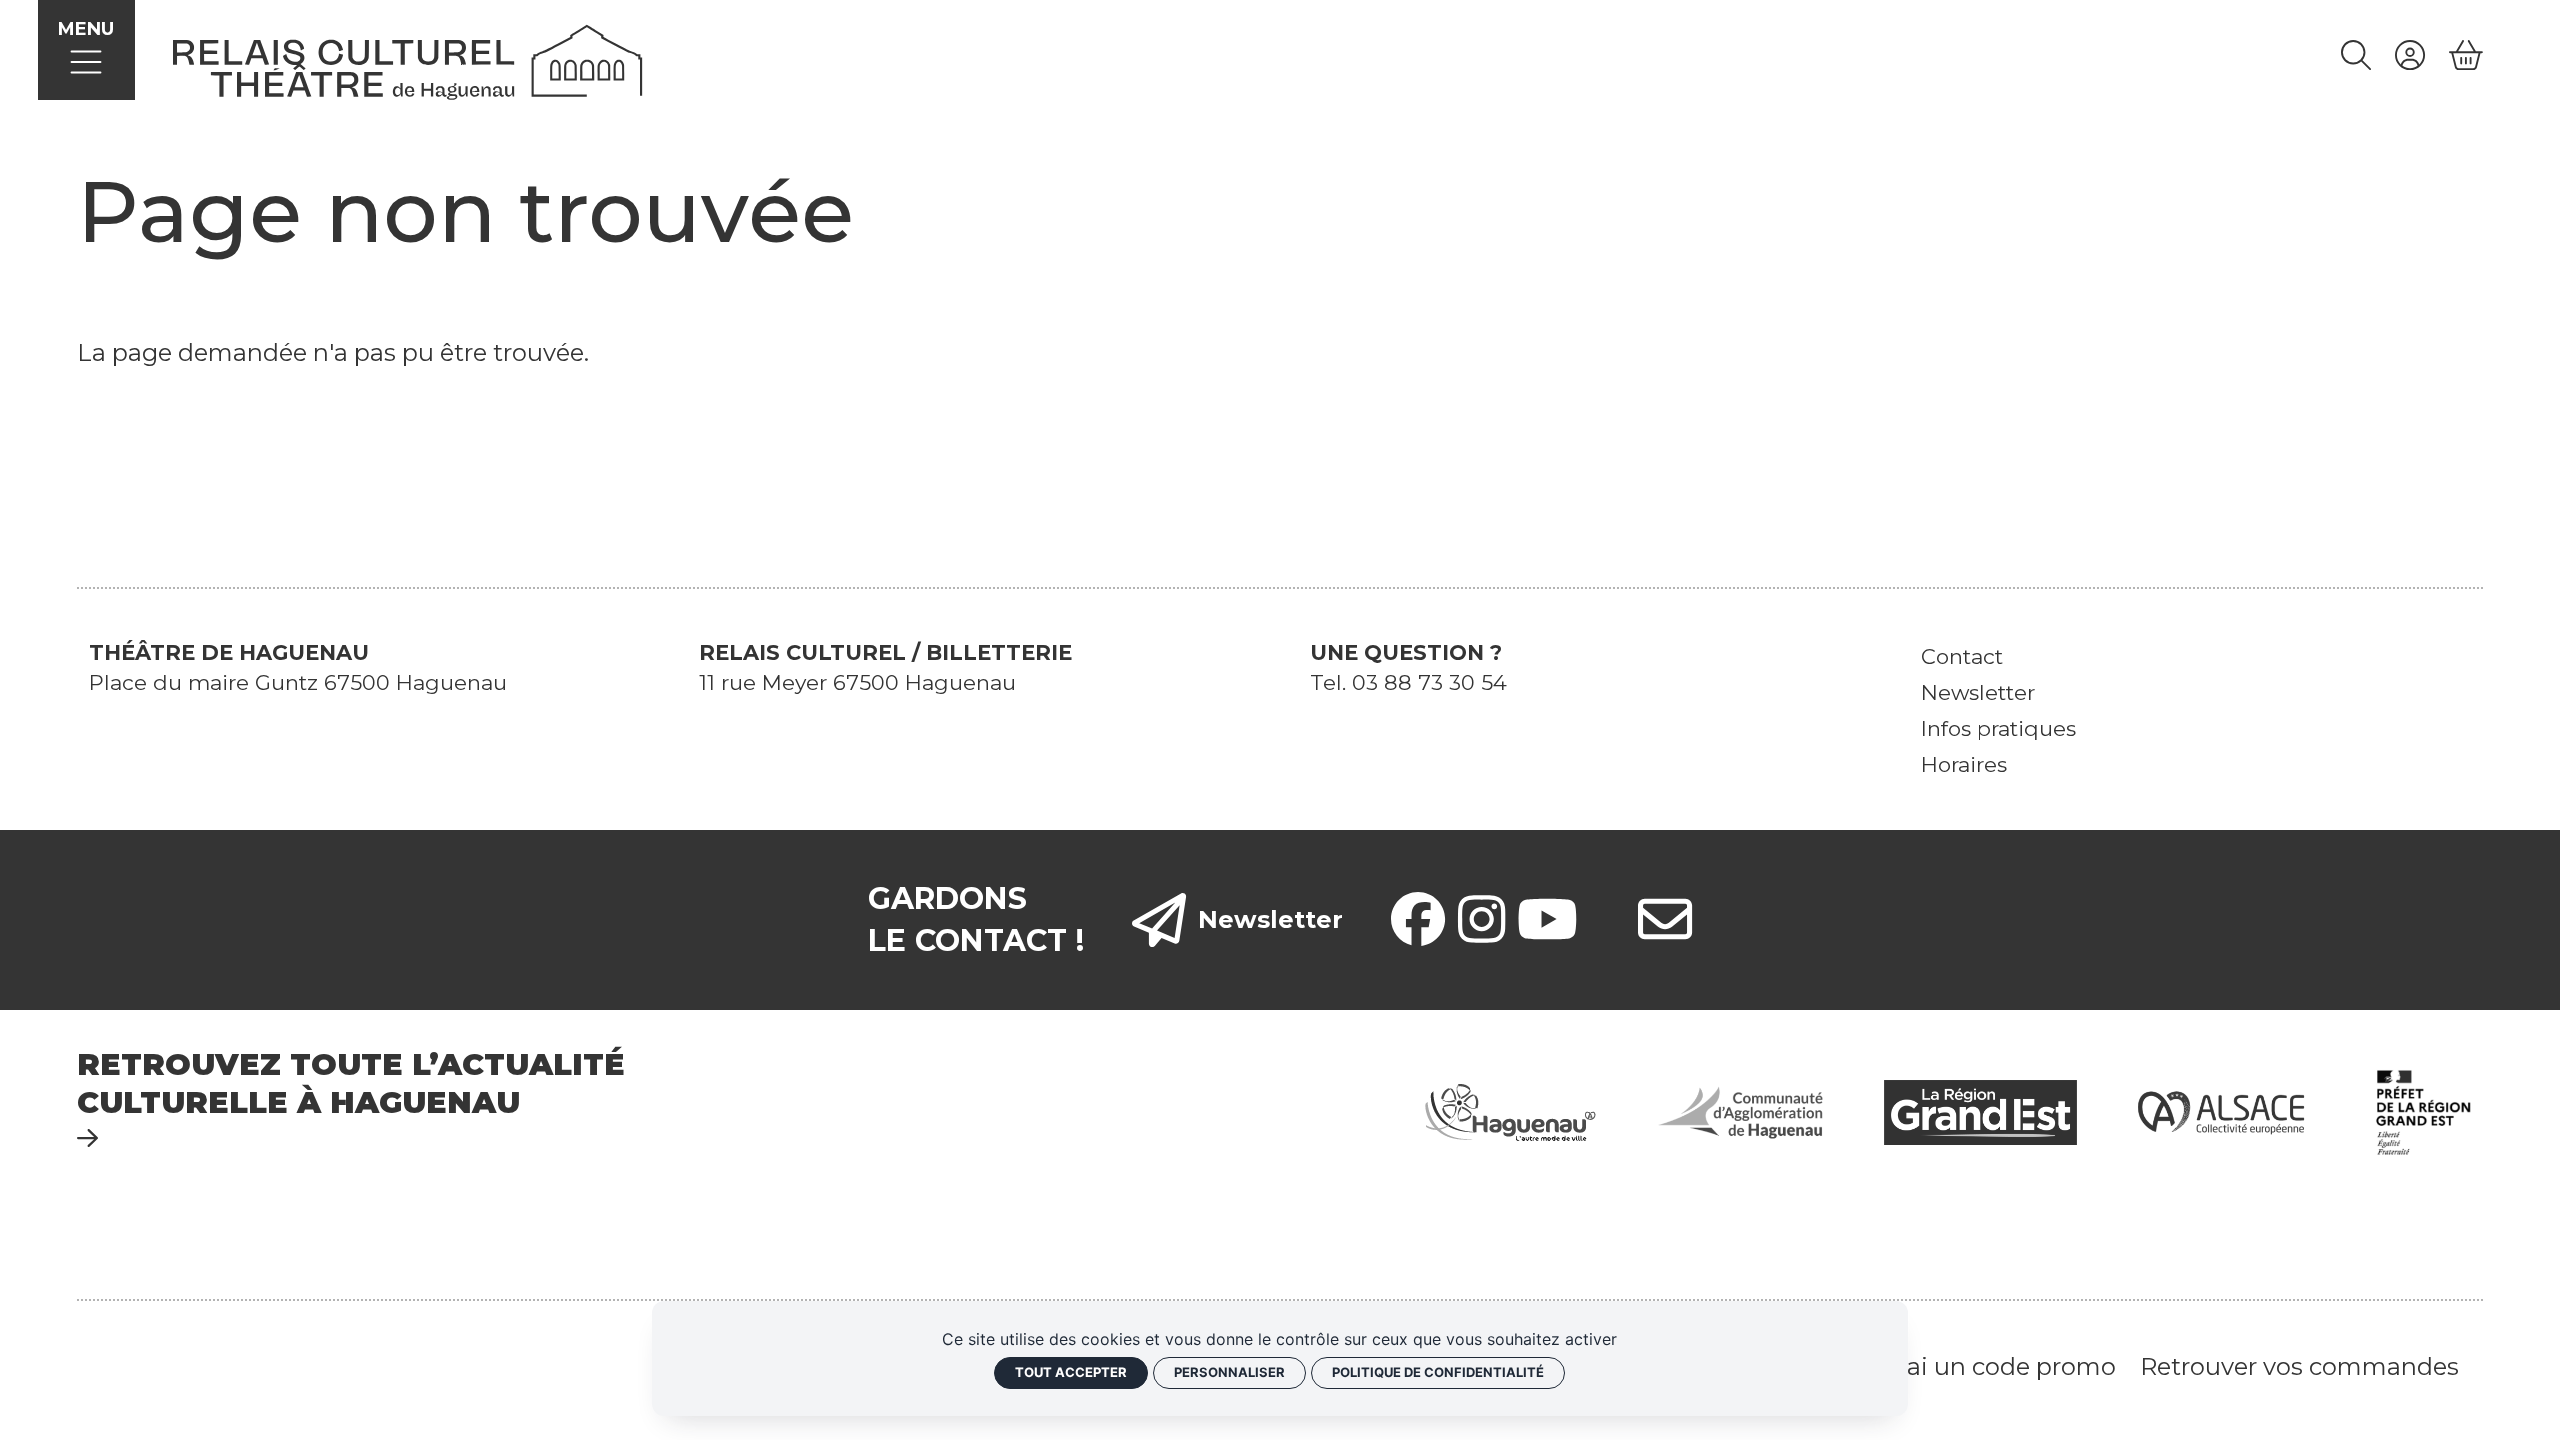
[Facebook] (1418, 920)
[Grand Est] (1980, 1110)
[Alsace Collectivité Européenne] (2221, 1110)
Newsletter (1270, 919)
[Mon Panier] (2466, 55)
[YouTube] (1547, 920)
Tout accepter (1071, 1372)
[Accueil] (408, 59)
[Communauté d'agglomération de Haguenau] (1740, 1110)
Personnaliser (1229, 1372)
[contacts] (1665, 920)
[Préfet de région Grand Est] (2424, 1110)
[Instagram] (1481, 920)
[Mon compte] (2410, 55)
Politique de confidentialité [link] (1438, 1372)
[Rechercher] (2356, 55)
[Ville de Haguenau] (1510, 1110)
